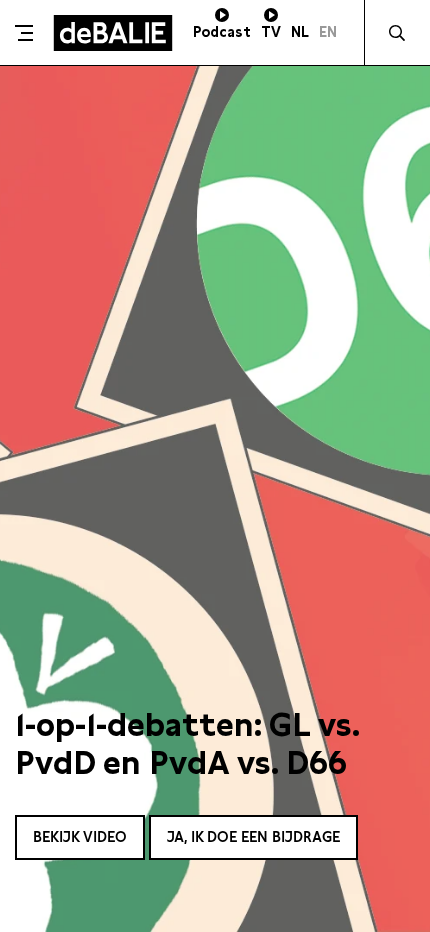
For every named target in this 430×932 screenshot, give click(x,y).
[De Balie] (113, 33)
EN (328, 32)
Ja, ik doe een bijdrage (253, 837)
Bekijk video (80, 837)
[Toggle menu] (24, 33)
